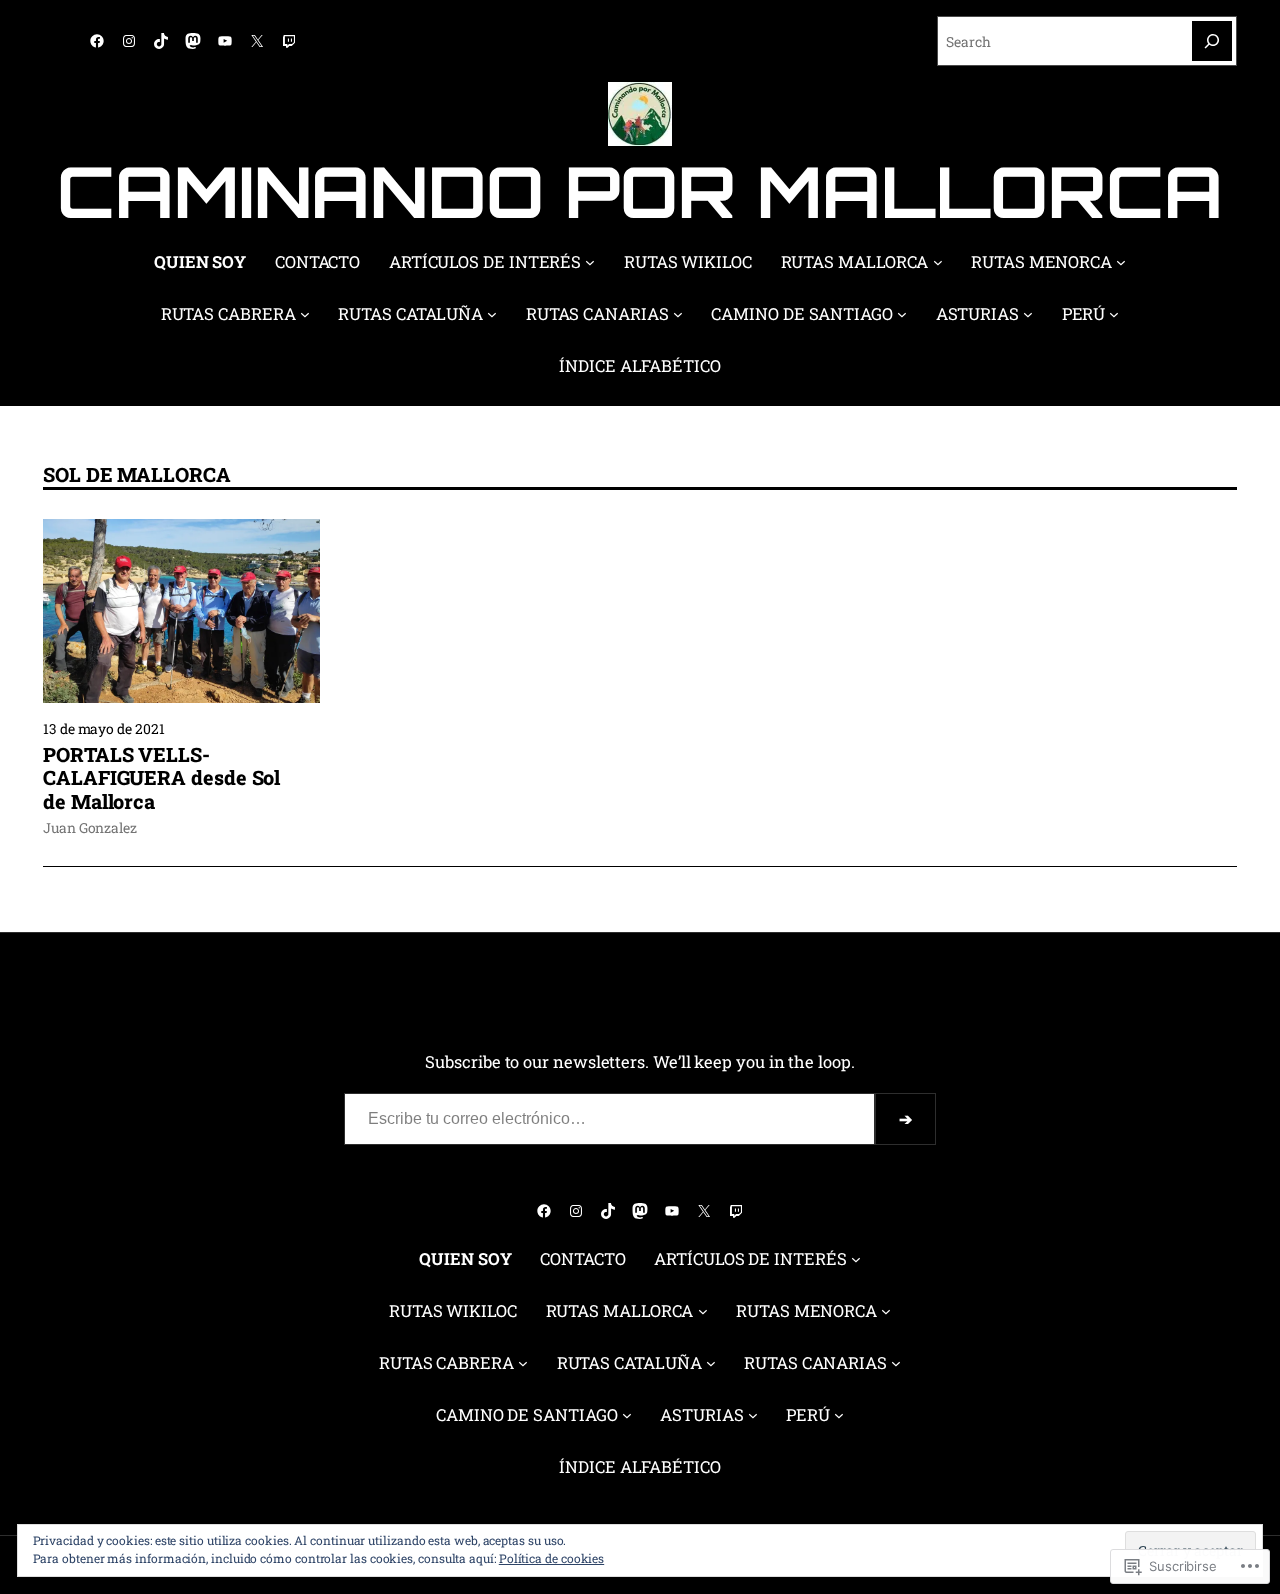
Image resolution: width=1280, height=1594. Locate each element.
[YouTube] (225, 41)
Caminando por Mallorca (640, 191)
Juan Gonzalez (90, 827)
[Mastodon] (193, 41)
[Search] (1212, 41)
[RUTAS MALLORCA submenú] (938, 262)
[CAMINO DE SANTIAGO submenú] (902, 314)
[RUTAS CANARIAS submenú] (678, 314)
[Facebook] (97, 41)
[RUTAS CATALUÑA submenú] (492, 314)
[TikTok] (161, 41)
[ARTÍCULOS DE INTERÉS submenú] (590, 262)
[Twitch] (289, 41)
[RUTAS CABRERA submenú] (305, 314)
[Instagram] (129, 41)
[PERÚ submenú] (1114, 314)
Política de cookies (551, 1558)
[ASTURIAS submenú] (1028, 314)
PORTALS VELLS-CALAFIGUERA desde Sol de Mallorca (161, 778)
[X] (257, 41)
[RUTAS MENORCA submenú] (1121, 262)
